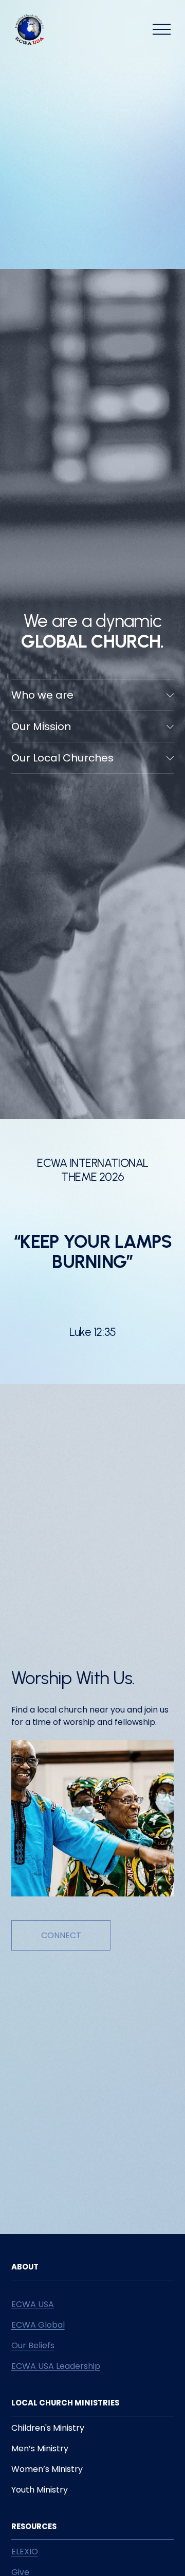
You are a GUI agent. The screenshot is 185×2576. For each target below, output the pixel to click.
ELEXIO (25, 2552)
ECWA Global (38, 2325)
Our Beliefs (33, 2345)
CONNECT (61, 1935)
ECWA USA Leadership (56, 2366)
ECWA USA (33, 2304)
